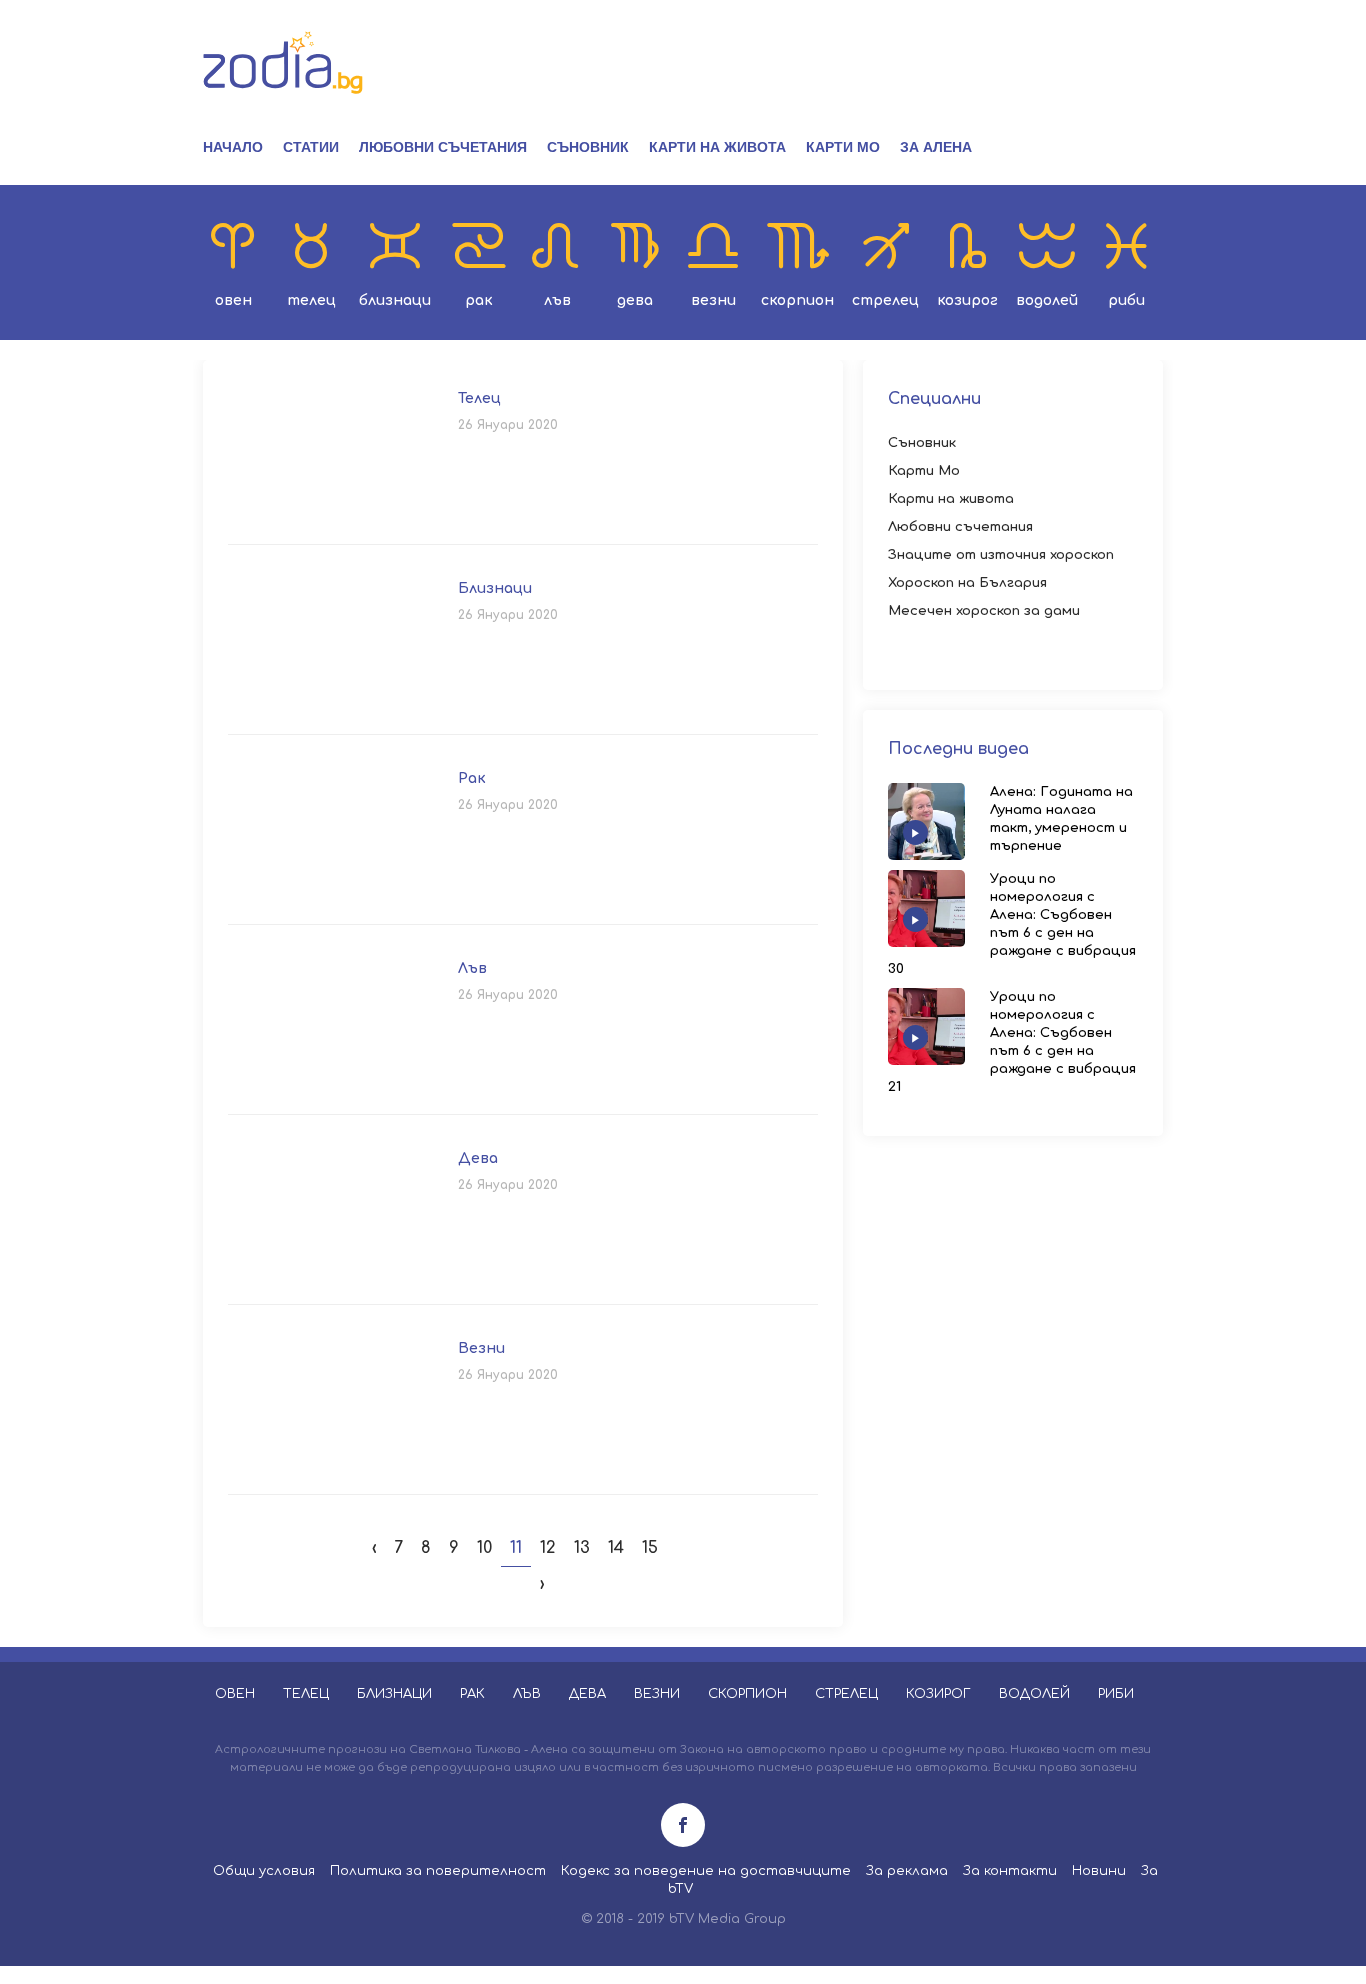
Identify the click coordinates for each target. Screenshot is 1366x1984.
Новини (1099, 1871)
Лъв (557, 300)
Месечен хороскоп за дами (984, 611)
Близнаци (395, 300)
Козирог (967, 300)
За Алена (936, 147)
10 (484, 1548)
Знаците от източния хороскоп (1001, 555)
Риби (1126, 300)
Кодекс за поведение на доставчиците (706, 1871)
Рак (479, 300)
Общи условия (264, 1871)
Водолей (1047, 300)
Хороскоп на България (967, 583)
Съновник (588, 147)
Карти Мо (843, 147)
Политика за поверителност (438, 1871)
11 (516, 1548)
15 (650, 1548)
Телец (311, 300)
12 (548, 1548)
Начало (233, 147)
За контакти (1010, 1871)
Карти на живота (717, 147)
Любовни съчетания (443, 147)
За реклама (907, 1871)
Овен (233, 300)
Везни (713, 300)
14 (616, 1548)
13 (582, 1548)
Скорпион (797, 300)
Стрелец (885, 300)
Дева (635, 300)
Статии (311, 147)
